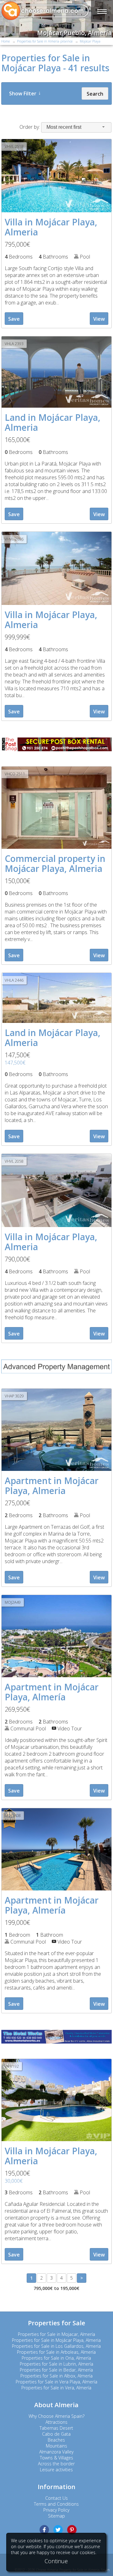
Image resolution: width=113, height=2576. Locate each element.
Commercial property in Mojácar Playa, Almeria (55, 863)
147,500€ (15, 1063)
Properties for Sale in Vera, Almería (56, 2388)
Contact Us (56, 2498)
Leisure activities (56, 2470)
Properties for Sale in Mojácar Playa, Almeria (56, 2340)
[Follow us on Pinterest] (72, 2530)
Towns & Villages (56, 2458)
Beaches (56, 2440)
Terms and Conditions (56, 2504)
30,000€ (14, 2181)
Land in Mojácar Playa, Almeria (53, 422)
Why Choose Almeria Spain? (56, 2416)
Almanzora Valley (56, 2452)
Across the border (56, 2464)
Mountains (56, 2446)
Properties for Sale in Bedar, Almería (56, 2370)
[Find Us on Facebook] (44, 2530)
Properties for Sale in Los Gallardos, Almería (56, 2346)
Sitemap (56, 2516)
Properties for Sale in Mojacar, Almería (56, 2334)
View (99, 319)
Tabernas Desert (56, 2428)
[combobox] (76, 127)
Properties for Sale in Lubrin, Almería (56, 2364)
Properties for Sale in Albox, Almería (56, 2376)
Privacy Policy (56, 2510)
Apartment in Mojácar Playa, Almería (52, 1692)
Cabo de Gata (56, 2434)
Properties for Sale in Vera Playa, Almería (56, 2382)
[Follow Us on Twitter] (58, 2530)
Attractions (56, 2422)
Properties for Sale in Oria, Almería (56, 2358)
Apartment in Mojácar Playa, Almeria (52, 1486)
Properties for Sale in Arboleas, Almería (56, 2352)
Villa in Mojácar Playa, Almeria (51, 227)
